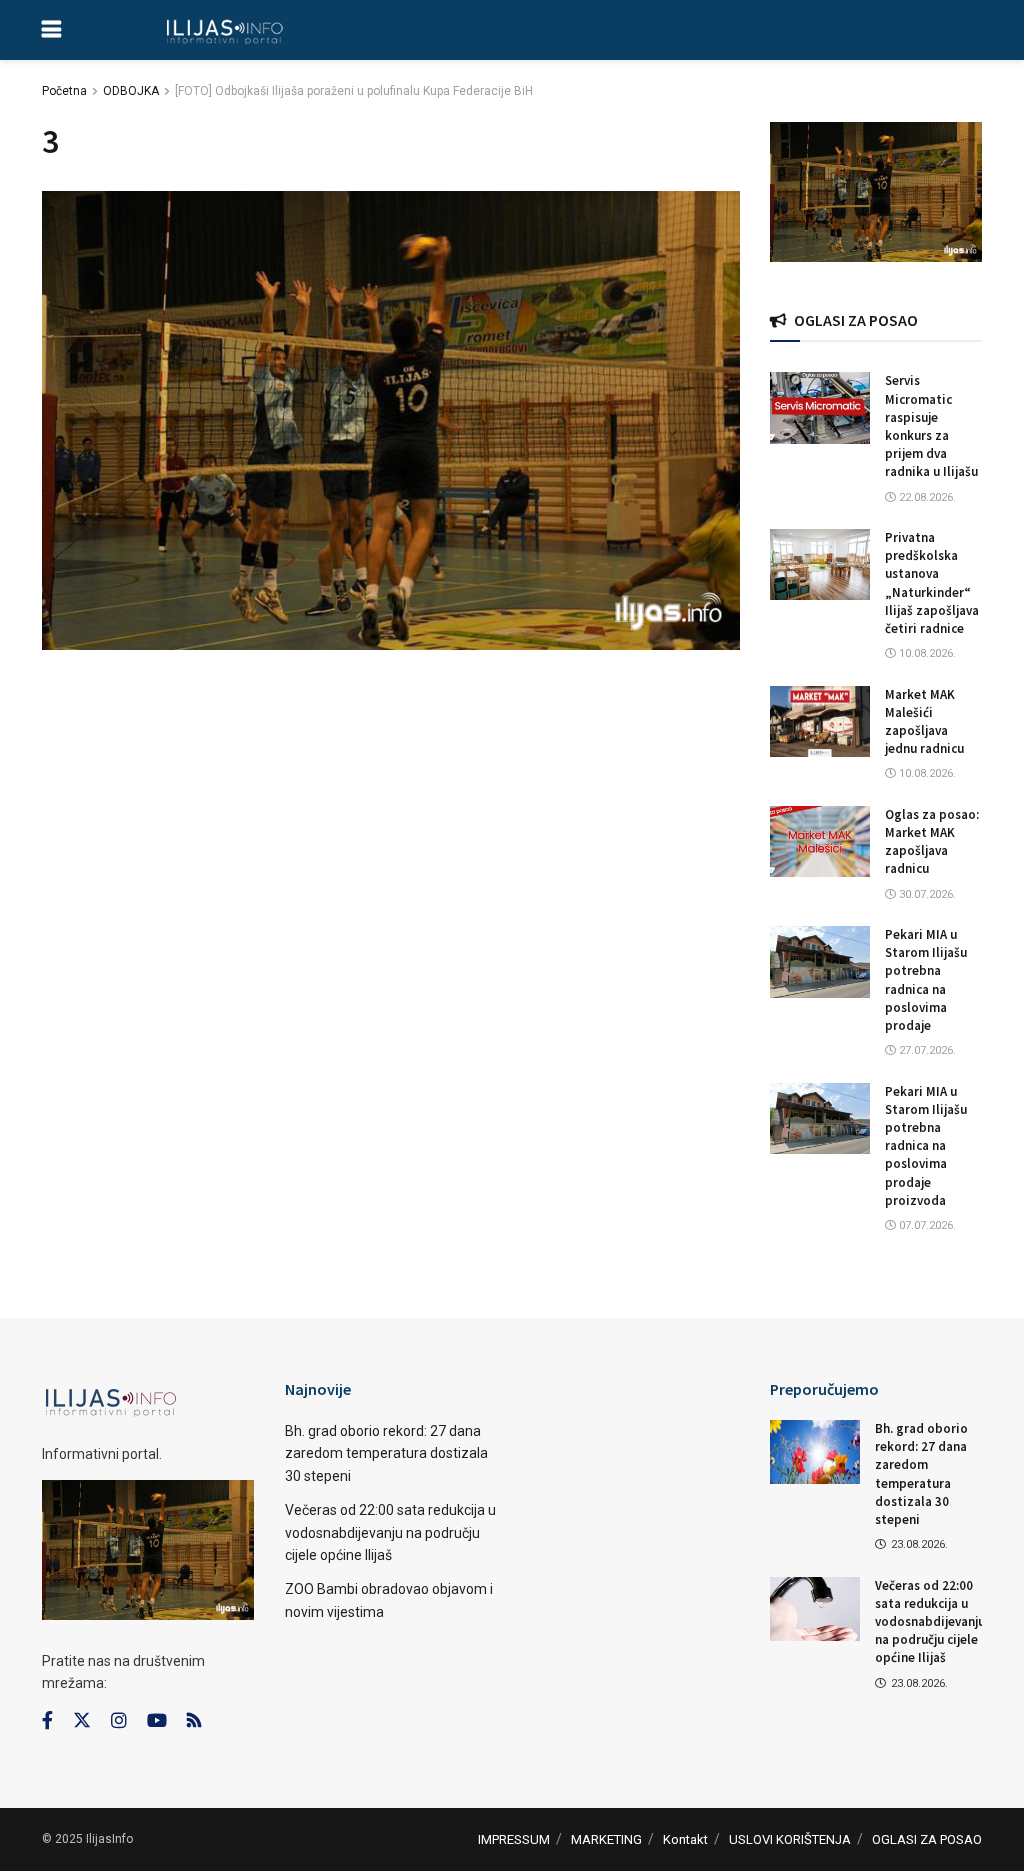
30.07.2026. (926, 894)
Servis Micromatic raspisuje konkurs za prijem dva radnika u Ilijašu (931, 426)
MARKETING (606, 1839)
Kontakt (685, 1839)
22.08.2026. (926, 497)
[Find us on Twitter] (82, 1721)
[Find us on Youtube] (157, 1721)
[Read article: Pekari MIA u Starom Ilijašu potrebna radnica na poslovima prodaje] (820, 962)
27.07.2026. (926, 1050)
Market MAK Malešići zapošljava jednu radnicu (924, 722)
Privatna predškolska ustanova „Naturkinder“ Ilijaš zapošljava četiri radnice (932, 583)
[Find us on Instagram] (119, 1721)
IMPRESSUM (514, 1839)
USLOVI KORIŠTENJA (790, 1839)
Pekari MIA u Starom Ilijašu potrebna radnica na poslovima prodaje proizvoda (926, 1146)
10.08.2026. (926, 653)
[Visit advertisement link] (876, 192)
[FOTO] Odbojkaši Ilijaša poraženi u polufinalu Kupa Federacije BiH (354, 91)
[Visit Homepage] (224, 30)
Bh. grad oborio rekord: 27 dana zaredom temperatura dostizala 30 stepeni (386, 1453)
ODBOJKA (131, 91)
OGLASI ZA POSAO (927, 1839)
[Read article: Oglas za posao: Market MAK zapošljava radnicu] (820, 842)
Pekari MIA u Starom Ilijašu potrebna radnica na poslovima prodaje (926, 980)
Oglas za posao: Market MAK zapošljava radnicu (932, 842)
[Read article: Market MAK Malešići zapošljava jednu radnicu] (820, 722)
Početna (64, 91)
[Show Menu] (51, 30)
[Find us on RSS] (194, 1721)
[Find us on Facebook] (47, 1721)
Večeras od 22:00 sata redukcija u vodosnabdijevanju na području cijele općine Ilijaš (390, 1532)
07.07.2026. (926, 1225)
